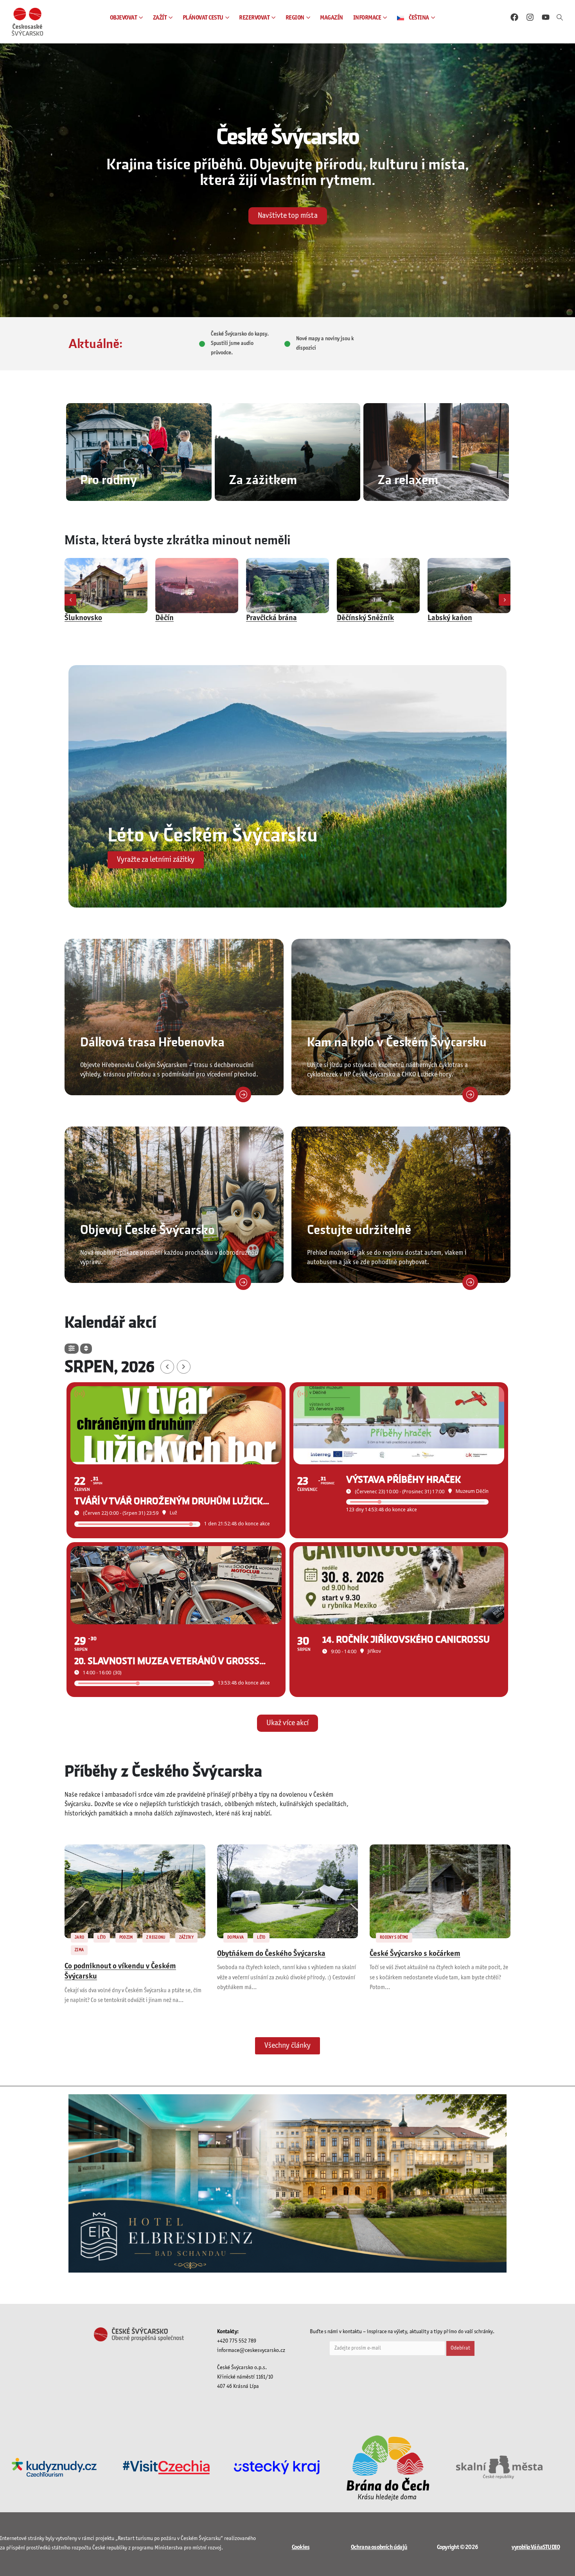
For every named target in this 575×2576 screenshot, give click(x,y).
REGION (295, 18)
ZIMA (79, 1950)
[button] (560, 18)
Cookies (301, 2547)
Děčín (74, 618)
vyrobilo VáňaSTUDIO (536, 2547)
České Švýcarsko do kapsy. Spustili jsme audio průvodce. (240, 344)
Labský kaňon (359, 618)
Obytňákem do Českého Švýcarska (271, 1954)
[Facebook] (514, 17)
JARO (79, 1937)
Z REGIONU (156, 1937)
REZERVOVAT (254, 18)
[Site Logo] (27, 22)
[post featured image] (106, 586)
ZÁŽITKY (186, 1937)
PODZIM (126, 1937)
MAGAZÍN (332, 18)
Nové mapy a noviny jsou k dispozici (325, 344)
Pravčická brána (181, 618)
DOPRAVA (235, 1937)
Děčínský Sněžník (275, 618)
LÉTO (102, 1937)
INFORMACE (367, 18)
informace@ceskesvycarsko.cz (251, 2351)
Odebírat (460, 2348)
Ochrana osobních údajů (379, 2547)
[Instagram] (530, 17)
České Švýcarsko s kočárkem (415, 1954)
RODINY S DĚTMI (394, 1937)
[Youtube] (546, 17)
